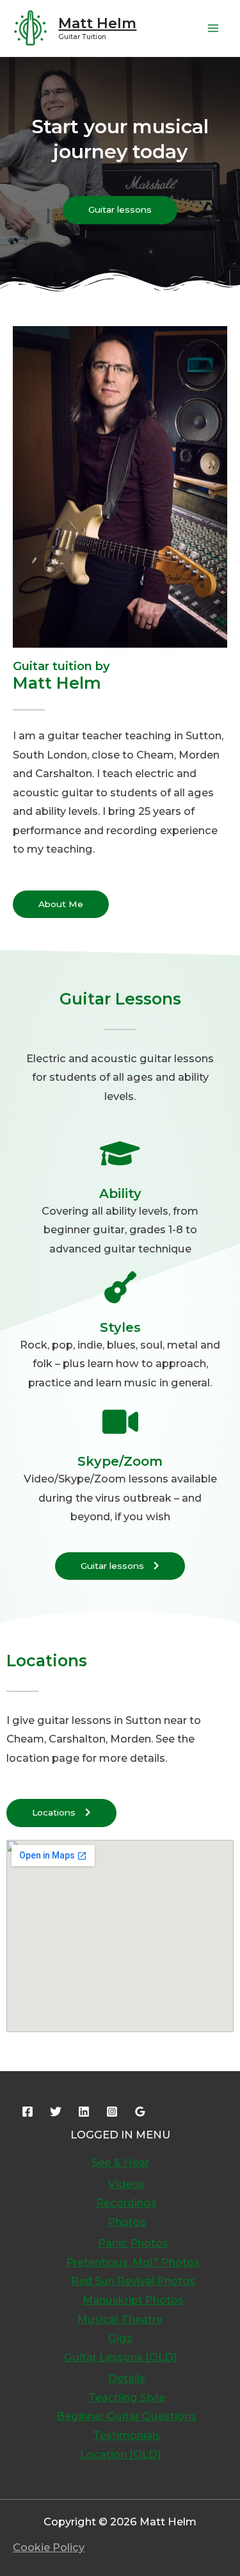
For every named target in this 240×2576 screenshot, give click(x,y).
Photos (127, 2222)
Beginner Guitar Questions (126, 2416)
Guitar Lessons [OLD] (120, 2357)
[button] (120, 210)
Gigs (120, 2338)
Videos (126, 2184)
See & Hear (120, 2162)
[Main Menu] (213, 29)
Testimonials (127, 2435)
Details (127, 2378)
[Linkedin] (84, 2112)
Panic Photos (133, 2243)
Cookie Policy (49, 2547)
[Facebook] (28, 2112)
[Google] (140, 2112)
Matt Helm (97, 23)
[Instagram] (112, 2112)
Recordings (126, 2203)
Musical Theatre (120, 2319)
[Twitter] (56, 2112)
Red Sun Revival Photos (133, 2281)
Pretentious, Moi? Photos (133, 2262)
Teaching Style (127, 2397)
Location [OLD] (120, 2454)
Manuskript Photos (133, 2300)
